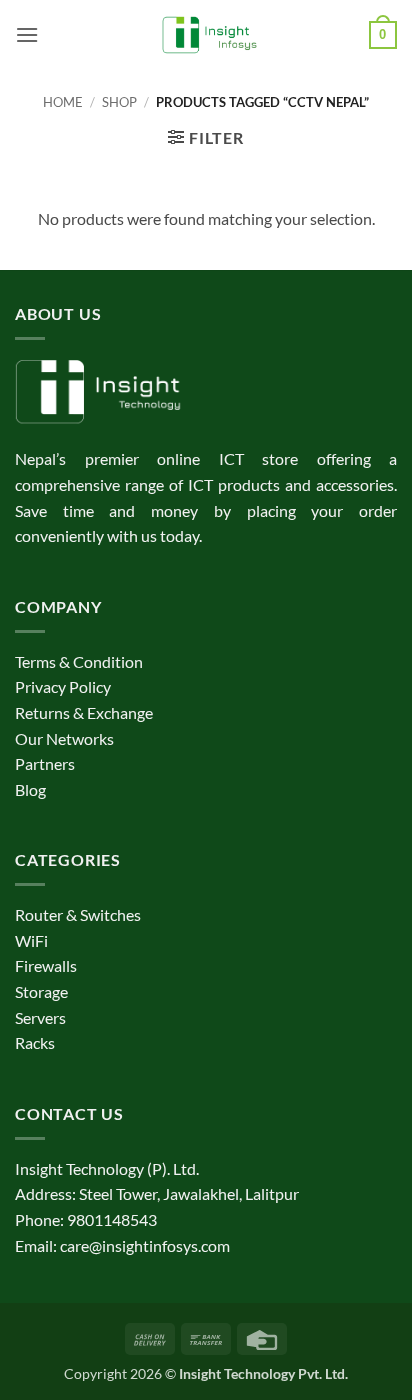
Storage (41, 991)
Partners (45, 763)
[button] (27, 34)
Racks (35, 1042)
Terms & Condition (79, 661)
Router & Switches (78, 914)
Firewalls (46, 965)
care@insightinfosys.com (145, 1245)
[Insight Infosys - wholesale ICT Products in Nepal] (206, 35)
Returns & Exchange (84, 712)
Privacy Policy (63, 686)
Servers (40, 1017)
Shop (119, 102)
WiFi (31, 940)
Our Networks (64, 738)
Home (63, 102)
